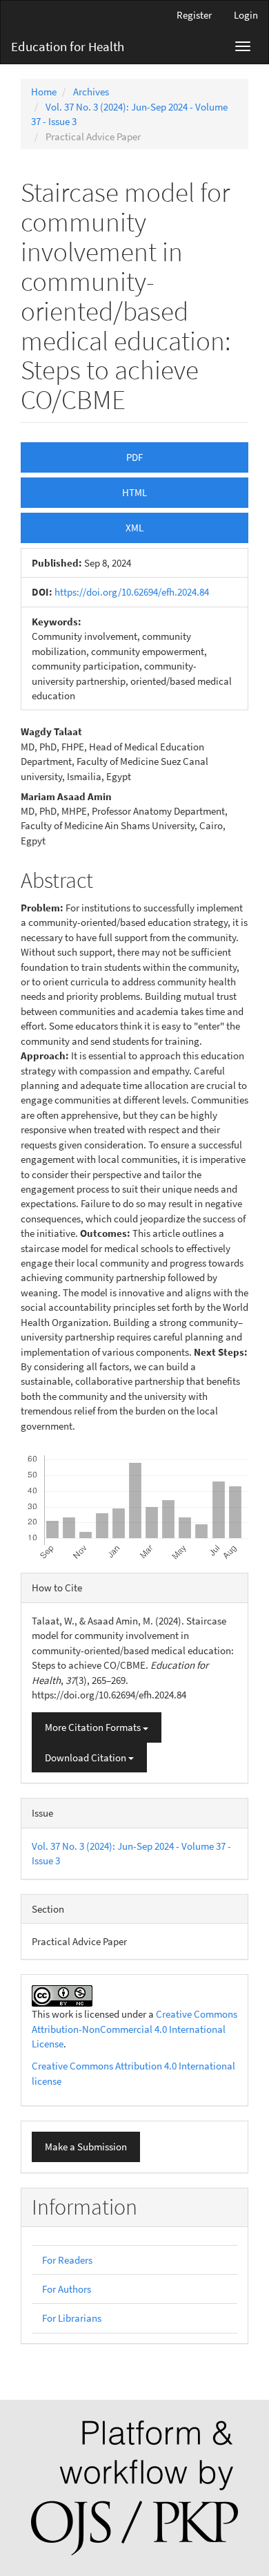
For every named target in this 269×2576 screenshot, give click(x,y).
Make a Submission (86, 2147)
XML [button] (134, 528)
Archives (91, 92)
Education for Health (68, 46)
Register (194, 15)
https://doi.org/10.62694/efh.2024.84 (132, 592)
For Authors (67, 2289)
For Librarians (72, 2318)
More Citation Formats (94, 1727)
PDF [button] (134, 457)
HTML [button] (134, 492)
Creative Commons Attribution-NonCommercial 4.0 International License (134, 2029)
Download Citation (87, 1758)
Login (246, 15)
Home (44, 92)
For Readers (67, 2260)
